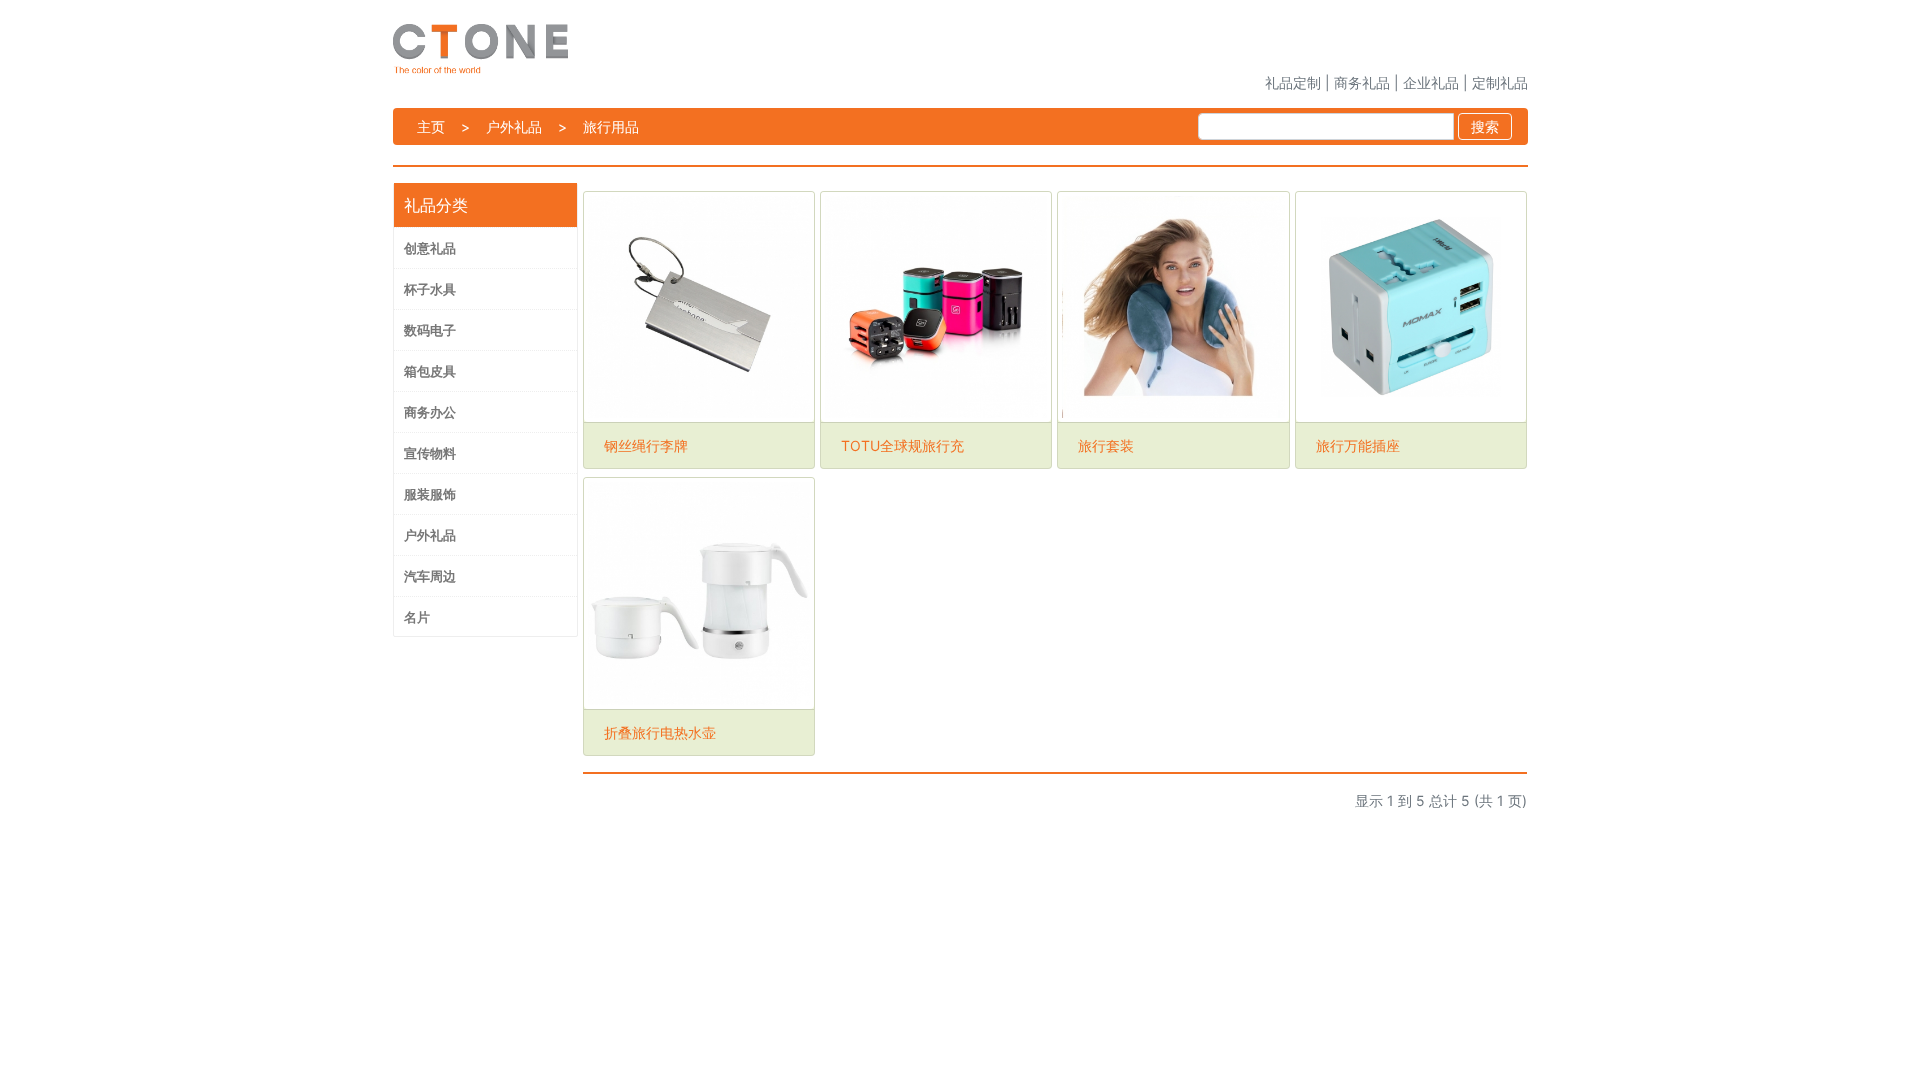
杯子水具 (430, 289)
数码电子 (430, 330)
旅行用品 (611, 126)
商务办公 (430, 412)
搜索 (1485, 126)
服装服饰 (430, 494)
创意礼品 (430, 248)
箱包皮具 (430, 371)
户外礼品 (514, 126)
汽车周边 (430, 576)
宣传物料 (430, 453)
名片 (417, 617)
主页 (431, 126)
